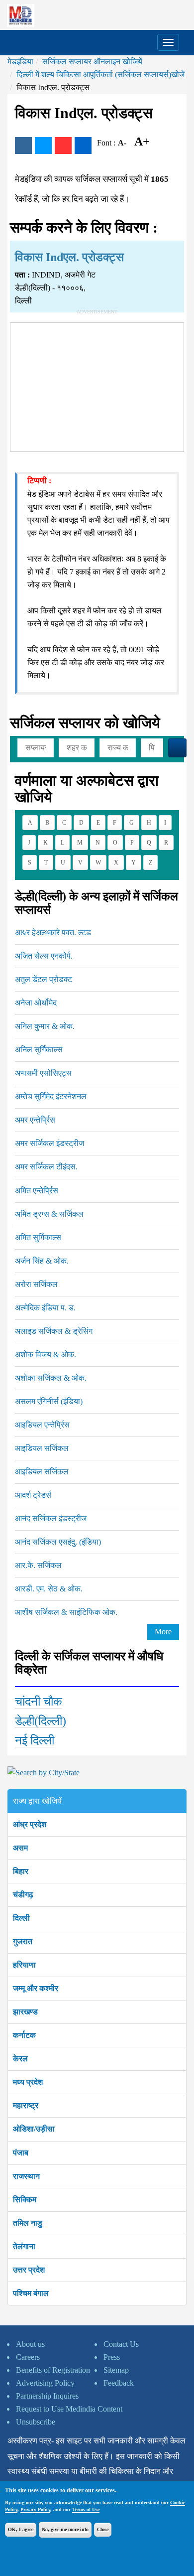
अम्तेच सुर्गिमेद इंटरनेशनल (51, 1096)
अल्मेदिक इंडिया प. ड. (45, 1308)
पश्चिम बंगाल (31, 2293)
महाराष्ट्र (26, 2105)
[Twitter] (43, 145)
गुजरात (23, 1941)
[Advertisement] (97, 385)
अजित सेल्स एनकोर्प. (44, 956)
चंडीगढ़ (23, 1895)
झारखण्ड (25, 2012)
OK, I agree (21, 2529)
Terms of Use (86, 2509)
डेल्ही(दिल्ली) (41, 1721)
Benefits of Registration (53, 2370)
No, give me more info (65, 2529)
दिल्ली (21, 1918)
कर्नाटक (24, 2035)
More (163, 1632)
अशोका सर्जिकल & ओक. (51, 1378)
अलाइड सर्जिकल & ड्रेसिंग (54, 1331)
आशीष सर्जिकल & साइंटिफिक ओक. (66, 1612)
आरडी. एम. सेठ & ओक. (49, 1589)
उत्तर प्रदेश (29, 2270)
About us (30, 2344)
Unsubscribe (36, 2422)
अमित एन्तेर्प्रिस (37, 1191)
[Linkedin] (83, 145)
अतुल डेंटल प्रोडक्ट (44, 979)
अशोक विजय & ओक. (46, 1355)
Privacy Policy (35, 2509)
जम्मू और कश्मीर (36, 1988)
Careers (28, 2357)
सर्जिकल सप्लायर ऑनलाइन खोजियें (92, 62)
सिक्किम (25, 2200)
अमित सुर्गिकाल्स (38, 1237)
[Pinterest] (63, 145)
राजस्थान (26, 2176)
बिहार (21, 1871)
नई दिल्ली (35, 1740)
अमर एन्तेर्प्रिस (35, 1120)
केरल (20, 2059)
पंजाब (21, 2153)
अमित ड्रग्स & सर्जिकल (49, 1214)
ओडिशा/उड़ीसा (34, 2129)
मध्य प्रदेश (28, 2082)
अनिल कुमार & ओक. (45, 1026)
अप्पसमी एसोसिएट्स (43, 1073)
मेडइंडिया (20, 62)
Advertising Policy (45, 2383)
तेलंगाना (24, 2246)
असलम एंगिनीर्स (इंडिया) (49, 1401)
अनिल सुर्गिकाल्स (39, 1050)
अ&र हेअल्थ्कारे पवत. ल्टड (53, 932)
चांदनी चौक (39, 1702)
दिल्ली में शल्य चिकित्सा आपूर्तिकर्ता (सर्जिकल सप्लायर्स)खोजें (100, 74)
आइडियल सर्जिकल (42, 1448)
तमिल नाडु (28, 2223)
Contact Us (121, 2344)
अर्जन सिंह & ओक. (42, 1261)
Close (103, 2529)
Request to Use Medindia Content (69, 2409)
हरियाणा (24, 1965)
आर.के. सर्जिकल (38, 1565)
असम (20, 1848)
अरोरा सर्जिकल (36, 1284)
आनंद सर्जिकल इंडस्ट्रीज (51, 1518)
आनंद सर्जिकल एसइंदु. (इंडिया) (58, 1542)
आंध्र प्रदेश (30, 1824)
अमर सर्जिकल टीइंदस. (46, 1167)
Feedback (119, 2383)
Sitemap (116, 2370)
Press (112, 2357)
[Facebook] (23, 145)
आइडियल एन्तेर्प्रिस (42, 1425)
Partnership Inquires (47, 2396)
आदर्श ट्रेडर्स (33, 1495)
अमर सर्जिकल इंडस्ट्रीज (49, 1143)
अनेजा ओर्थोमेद (36, 1003)
